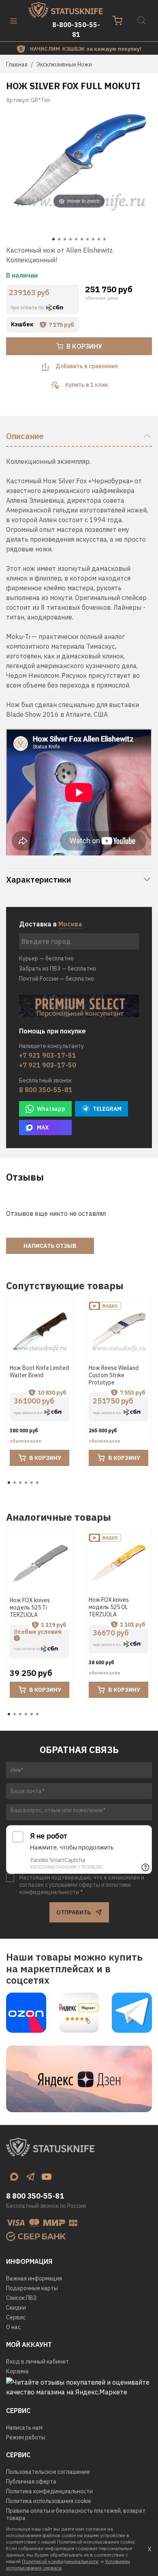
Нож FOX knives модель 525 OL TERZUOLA (109, 1607)
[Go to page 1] (9, 1483)
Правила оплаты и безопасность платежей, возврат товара (76, 2514)
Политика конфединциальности (49, 2491)
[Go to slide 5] (76, 239)
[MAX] (14, 2177)
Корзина (17, 2371)
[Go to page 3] (20, 1483)
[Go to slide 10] (105, 239)
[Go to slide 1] (53, 239)
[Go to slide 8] (93, 239)
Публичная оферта (31, 2482)
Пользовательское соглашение (48, 2472)
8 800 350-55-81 (46, 1090)
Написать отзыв (50, 1246)
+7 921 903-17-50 (48, 1065)
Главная (17, 64)
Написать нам (24, 2428)
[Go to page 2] (15, 1483)
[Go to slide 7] (88, 239)
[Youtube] (47, 2177)
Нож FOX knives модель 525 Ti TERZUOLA (30, 1607)
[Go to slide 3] (65, 239)
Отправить (74, 1912)
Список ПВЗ (21, 2298)
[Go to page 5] (32, 1483)
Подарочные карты (32, 2288)
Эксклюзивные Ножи (64, 64)
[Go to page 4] (26, 1483)
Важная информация (34, 2278)
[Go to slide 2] (59, 239)
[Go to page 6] (37, 1483)
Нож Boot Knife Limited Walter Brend (39, 1372)
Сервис (16, 2317)
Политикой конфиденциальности (60, 2561)
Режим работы (26, 2437)
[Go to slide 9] (99, 239)
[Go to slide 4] (70, 239)
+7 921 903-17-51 (48, 1055)
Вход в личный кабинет (37, 2362)
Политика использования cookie (49, 2501)
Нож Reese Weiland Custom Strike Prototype (114, 1375)
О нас (13, 2327)
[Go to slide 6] (82, 239)
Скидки (16, 2308)
